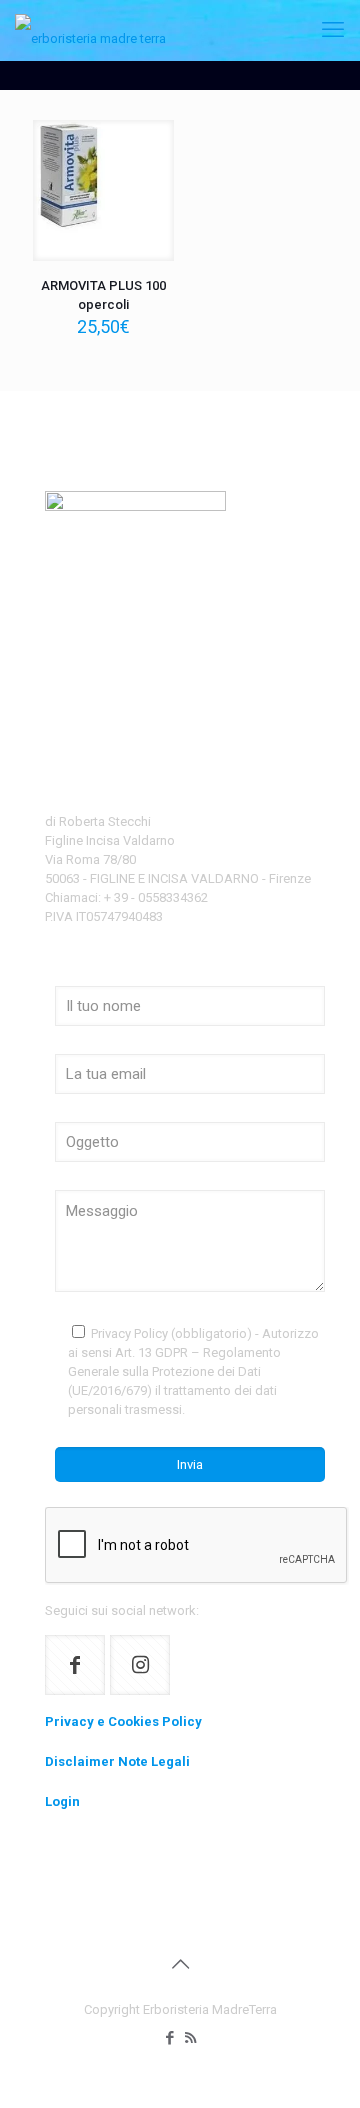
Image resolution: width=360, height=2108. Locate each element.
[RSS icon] (190, 2038)
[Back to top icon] (180, 1964)
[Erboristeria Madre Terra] (90, 30)
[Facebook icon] (169, 2038)
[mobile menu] (333, 30)
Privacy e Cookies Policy (123, 1721)
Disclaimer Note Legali (117, 1761)
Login (62, 1801)
